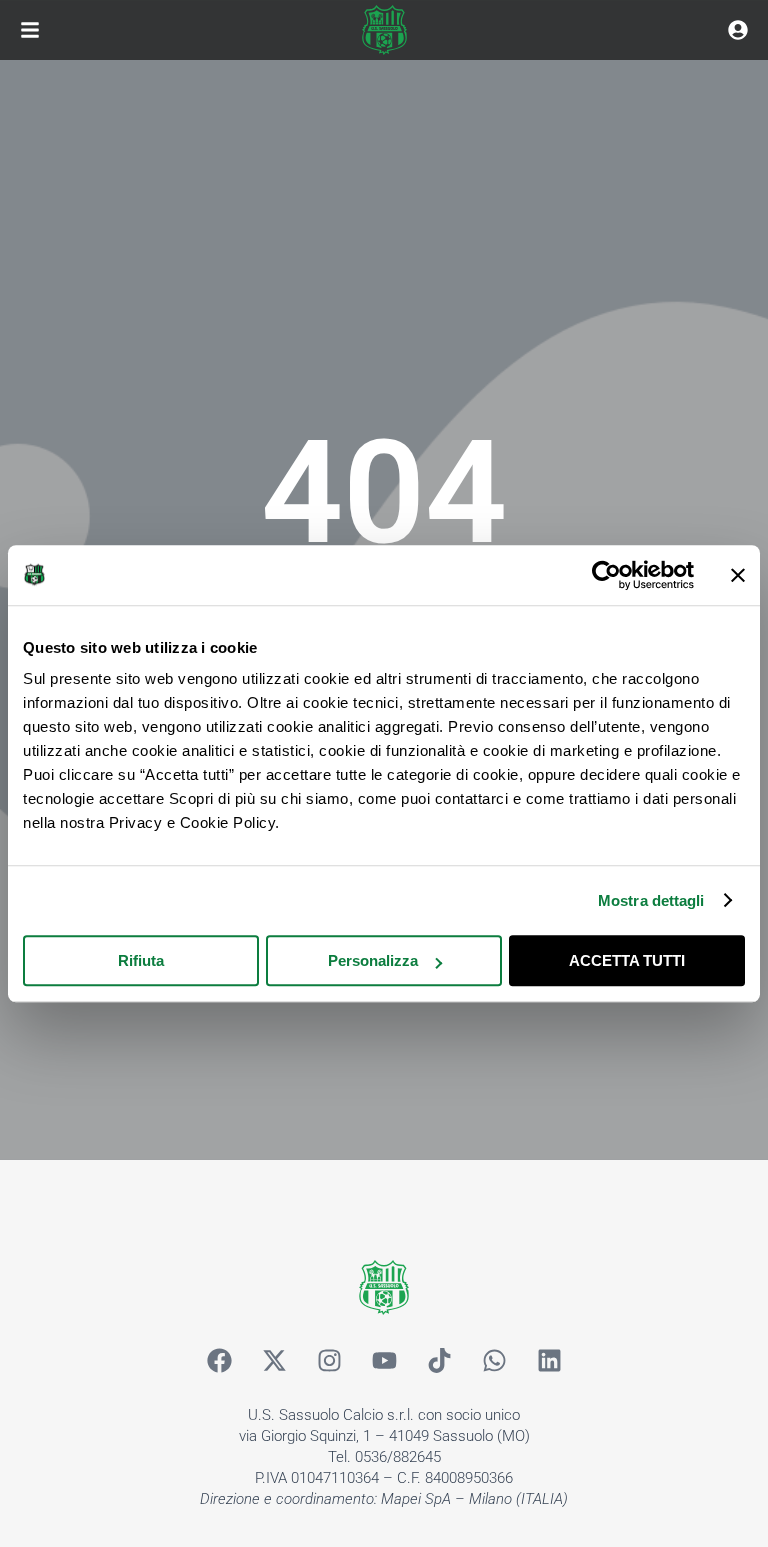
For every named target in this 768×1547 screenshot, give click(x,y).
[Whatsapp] (494, 1360)
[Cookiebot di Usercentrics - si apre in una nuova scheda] (606, 575)
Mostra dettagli (651, 900)
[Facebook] (219, 1360)
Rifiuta (141, 960)
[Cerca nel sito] (738, 30)
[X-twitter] (274, 1360)
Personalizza (373, 960)
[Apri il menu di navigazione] (30, 30)
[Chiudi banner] (738, 575)
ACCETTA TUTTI (627, 960)
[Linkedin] (549, 1360)
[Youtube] (384, 1360)
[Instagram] (329, 1360)
